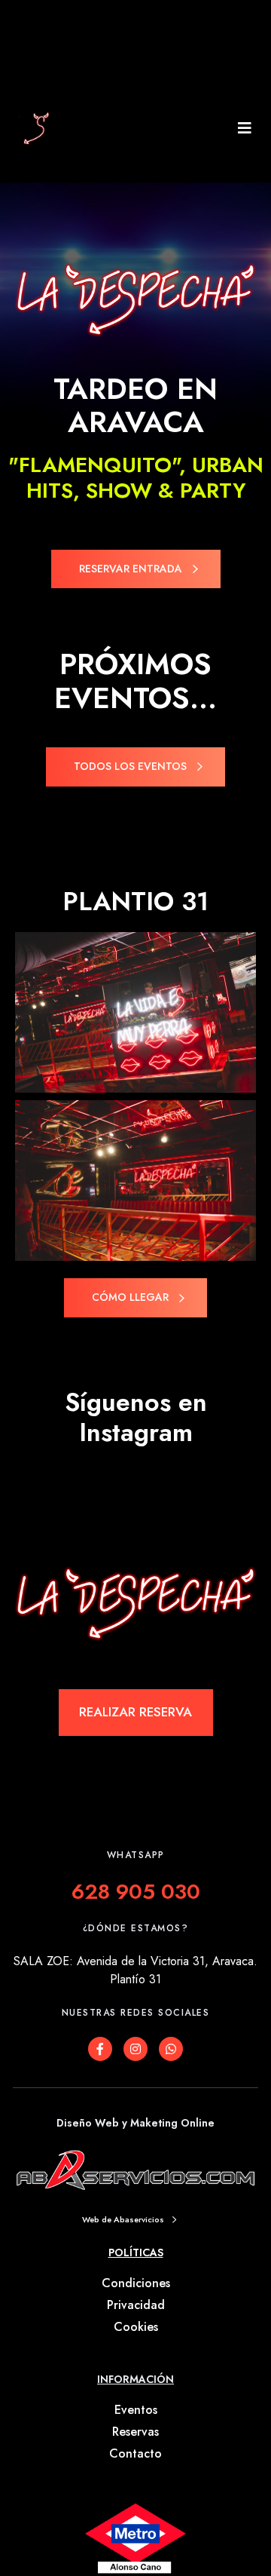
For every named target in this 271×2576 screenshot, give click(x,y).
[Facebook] (100, 2049)
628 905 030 (136, 1892)
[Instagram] (135, 2049)
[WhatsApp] (171, 2049)
